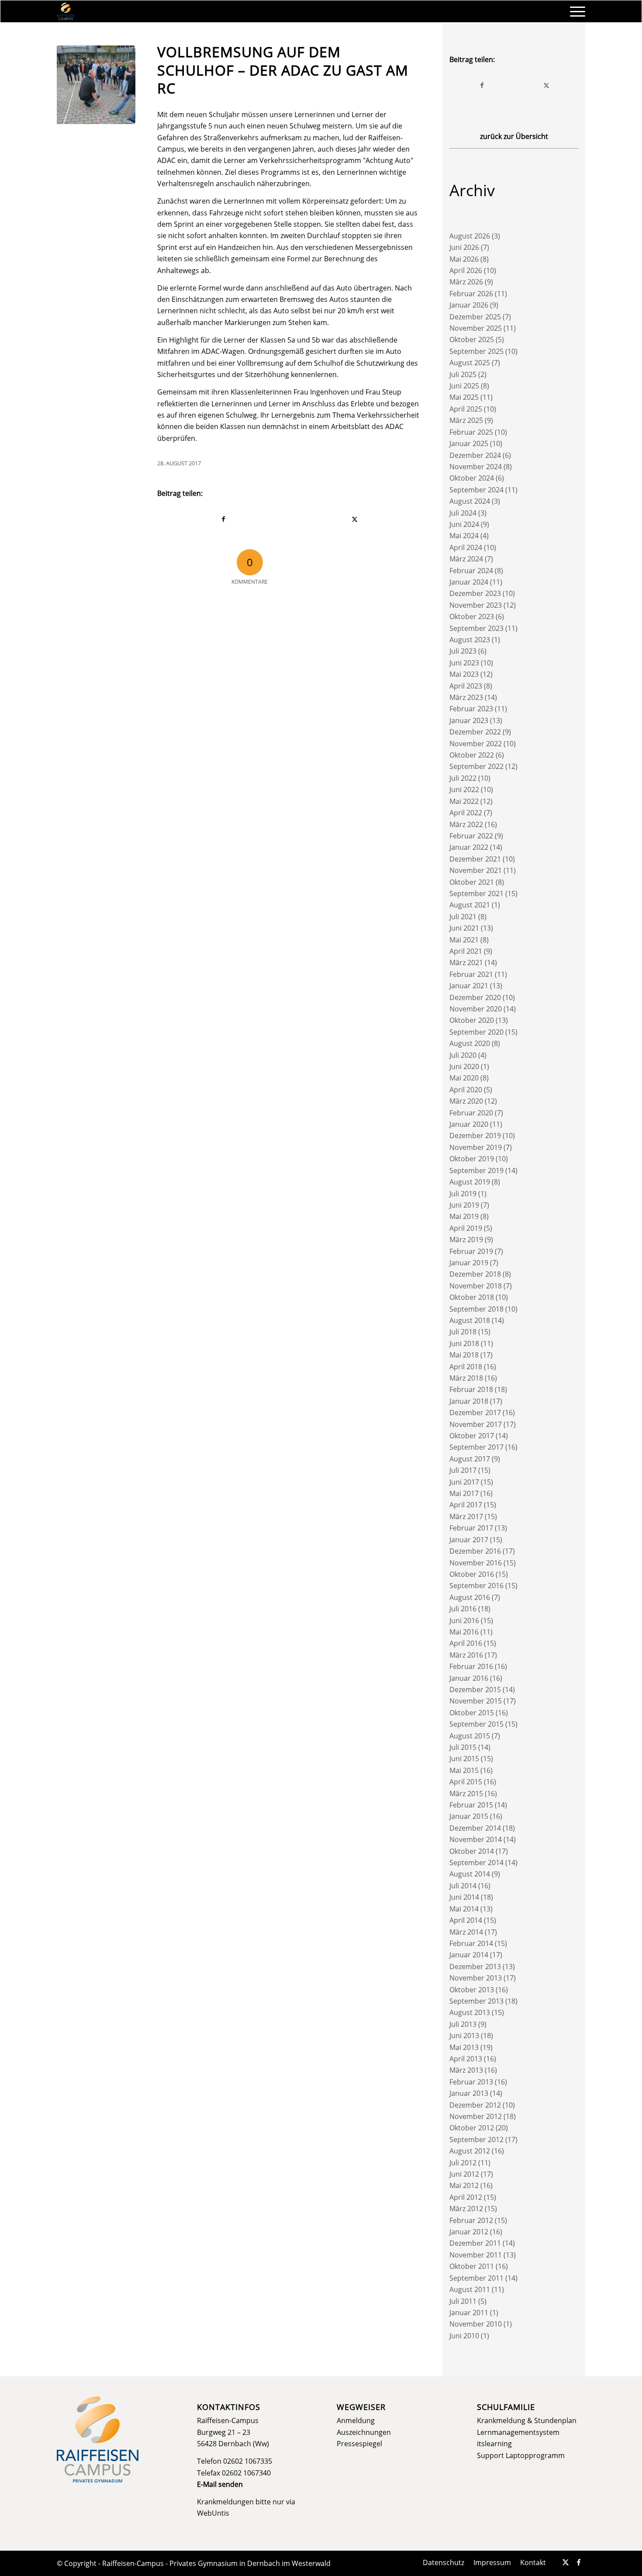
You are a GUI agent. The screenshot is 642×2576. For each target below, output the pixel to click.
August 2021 (470, 905)
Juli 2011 (463, 2301)
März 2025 (466, 420)
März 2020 (466, 1101)
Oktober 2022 (472, 755)
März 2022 (466, 824)
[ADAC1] (96, 85)
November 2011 (476, 2255)
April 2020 (466, 1090)
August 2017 (470, 1459)
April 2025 (466, 409)
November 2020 (476, 1009)
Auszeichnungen (364, 2432)
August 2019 (470, 1182)
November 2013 (476, 1978)
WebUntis (213, 2513)
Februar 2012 (471, 2220)
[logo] (66, 11)
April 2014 (466, 1920)
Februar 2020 (471, 1113)
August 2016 (470, 1597)
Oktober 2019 (472, 1159)
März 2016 (466, 1655)
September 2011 (476, 2278)
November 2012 (476, 2116)
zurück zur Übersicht (514, 136)
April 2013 (466, 2059)
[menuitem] (575, 11)
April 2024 (466, 547)
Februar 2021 (471, 974)
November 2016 (476, 1563)
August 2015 (470, 1736)
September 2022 (476, 766)
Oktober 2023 (472, 616)
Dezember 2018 (475, 1274)
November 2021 (476, 870)
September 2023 (476, 628)
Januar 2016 (469, 1678)
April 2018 (466, 1367)
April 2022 (466, 813)
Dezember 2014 (475, 1828)
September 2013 (476, 2001)
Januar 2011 (469, 2313)
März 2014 (466, 1932)
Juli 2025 (463, 374)
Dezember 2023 (475, 593)
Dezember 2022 (475, 732)
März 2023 (466, 697)
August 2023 (470, 640)
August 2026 (470, 236)
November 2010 (476, 2324)
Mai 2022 (464, 801)
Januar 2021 (469, 986)
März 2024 (466, 559)
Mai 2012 (464, 2185)
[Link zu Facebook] (579, 2562)
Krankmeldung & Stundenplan (527, 2420)
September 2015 (476, 1724)
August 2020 (470, 1043)
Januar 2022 (469, 847)
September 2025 (476, 351)
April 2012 (466, 2197)
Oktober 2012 (472, 2128)
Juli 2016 (463, 1609)
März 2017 (466, 1517)
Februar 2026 (471, 294)
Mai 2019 (464, 1216)
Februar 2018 (471, 1389)
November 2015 (476, 1701)
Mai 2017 (464, 1493)
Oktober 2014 (472, 1851)
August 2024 (470, 501)
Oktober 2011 (472, 2266)
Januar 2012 (469, 2232)
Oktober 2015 (472, 1713)
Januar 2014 (469, 1955)
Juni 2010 (464, 2336)
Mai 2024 (464, 536)
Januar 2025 (469, 443)
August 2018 (470, 1320)
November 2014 (476, 1839)
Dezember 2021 (475, 859)
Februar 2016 (471, 1666)
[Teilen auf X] (355, 519)
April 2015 (466, 1782)
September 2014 (476, 1863)
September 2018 (476, 1309)
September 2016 (476, 1586)
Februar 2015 (471, 1805)
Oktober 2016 (472, 1574)
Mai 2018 (464, 1355)
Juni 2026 (464, 247)
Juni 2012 (464, 2174)
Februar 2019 (471, 1251)
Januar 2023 (469, 720)
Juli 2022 (463, 778)
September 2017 (476, 1447)
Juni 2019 (464, 1205)
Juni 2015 (464, 1759)
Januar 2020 (469, 1124)
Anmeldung (356, 2420)
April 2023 (466, 686)
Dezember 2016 (475, 1551)
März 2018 (466, 1378)
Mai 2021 (464, 940)
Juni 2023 (464, 663)
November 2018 (476, 1286)
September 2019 (476, 1170)
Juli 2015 (463, 1747)
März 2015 (466, 1794)
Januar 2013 (469, 2093)
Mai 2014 (464, 1909)
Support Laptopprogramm (521, 2455)
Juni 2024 (464, 524)
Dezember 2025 (475, 317)
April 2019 (466, 1228)
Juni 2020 (464, 1066)
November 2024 (476, 467)
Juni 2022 (464, 789)
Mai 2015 (464, 1770)
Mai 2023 (464, 674)
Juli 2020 (463, 1055)
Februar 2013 (471, 2082)
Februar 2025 (471, 432)
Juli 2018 (463, 1332)
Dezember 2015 (475, 1690)
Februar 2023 (471, 709)
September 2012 (476, 2140)
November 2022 (476, 744)
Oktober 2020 (472, 1020)
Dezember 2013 (475, 1967)
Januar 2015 (469, 1816)
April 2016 (466, 1643)
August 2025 (470, 363)
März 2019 (466, 1240)
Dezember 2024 (475, 455)
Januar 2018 (469, 1401)
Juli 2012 (463, 2163)
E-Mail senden (220, 2484)
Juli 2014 (463, 1886)
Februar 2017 (471, 1528)
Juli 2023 (463, 651)
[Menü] (575, 11)
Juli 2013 (463, 2024)
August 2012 (470, 2151)
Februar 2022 (471, 836)
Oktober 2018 (472, 1297)
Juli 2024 (463, 513)
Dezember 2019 (475, 1136)
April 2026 (466, 270)
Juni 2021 (464, 928)
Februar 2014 (471, 1943)
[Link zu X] (566, 2562)
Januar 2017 (469, 1540)
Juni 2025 (464, 386)
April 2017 (466, 1505)
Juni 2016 (464, 1620)
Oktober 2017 (472, 1436)
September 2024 (476, 490)
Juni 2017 (464, 1482)
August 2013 (470, 2012)
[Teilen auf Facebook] (223, 519)
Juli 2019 (463, 1194)
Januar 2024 (469, 582)
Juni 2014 (464, 1897)
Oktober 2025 (472, 339)
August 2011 (470, 2289)
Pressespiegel (359, 2444)
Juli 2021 (463, 917)
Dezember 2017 (475, 1413)
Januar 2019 (469, 1263)
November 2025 (476, 328)
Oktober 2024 (472, 478)
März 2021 (466, 963)
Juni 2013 (464, 2036)
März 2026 (466, 282)
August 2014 (470, 1874)
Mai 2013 (464, 2047)
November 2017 (476, 1424)
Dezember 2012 (475, 2105)
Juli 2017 (463, 1470)
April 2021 (466, 951)
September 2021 (476, 893)
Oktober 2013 (472, 1990)
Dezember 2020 (475, 997)
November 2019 (476, 1147)
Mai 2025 (464, 397)
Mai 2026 (464, 259)
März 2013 (466, 2070)
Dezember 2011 (475, 2243)
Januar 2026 (469, 305)
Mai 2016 (464, 1632)
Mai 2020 (464, 1078)
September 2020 (476, 1032)
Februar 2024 (471, 571)
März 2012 (466, 2209)
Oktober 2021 (472, 882)
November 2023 (476, 605)
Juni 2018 (464, 1343)
